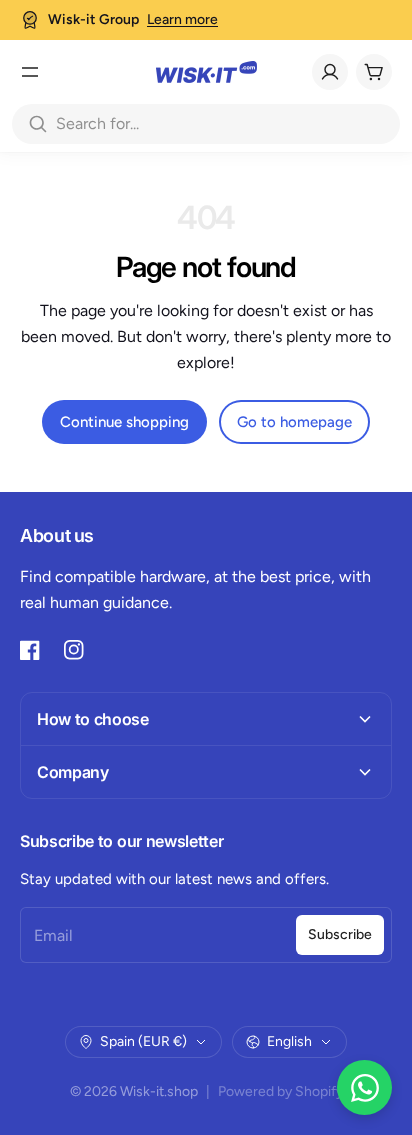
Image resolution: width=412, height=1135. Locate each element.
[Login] (330, 72)
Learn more (182, 19)
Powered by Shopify (280, 1091)
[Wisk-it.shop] (206, 72)
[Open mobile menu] (30, 72)
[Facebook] (30, 650)
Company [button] (73, 772)
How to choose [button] (93, 719)
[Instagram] (74, 650)
